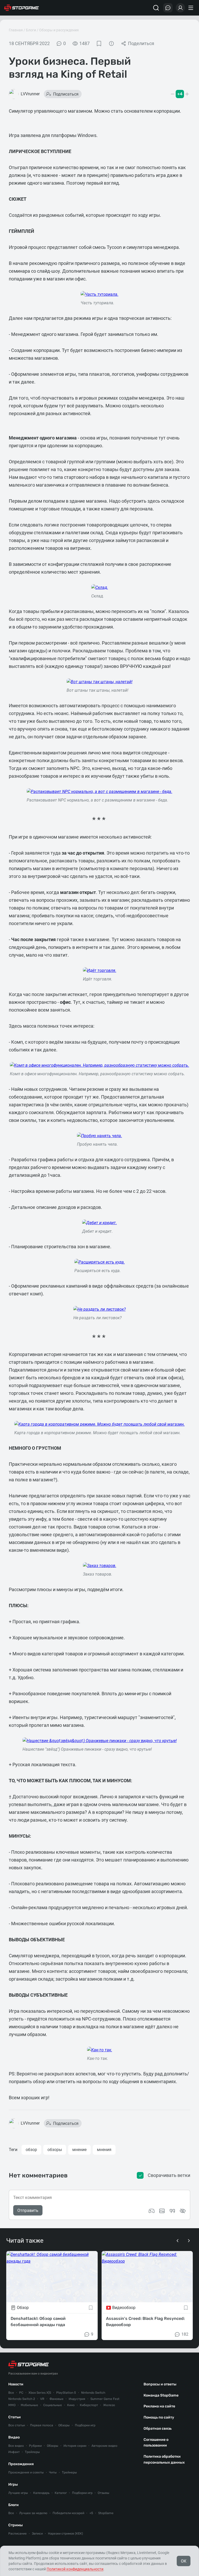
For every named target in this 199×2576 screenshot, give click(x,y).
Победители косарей (68, 2513)
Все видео (16, 2446)
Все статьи (17, 2425)
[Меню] (191, 8)
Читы (53, 2472)
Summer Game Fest (105, 2399)
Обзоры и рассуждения (59, 30)
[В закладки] (99, 44)
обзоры (55, 2150)
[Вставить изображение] (162, 2211)
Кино (71, 2405)
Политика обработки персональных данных (164, 2459)
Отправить (28, 2210)
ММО (12, 2405)
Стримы (16, 2525)
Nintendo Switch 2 (22, 2399)
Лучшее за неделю (33, 2513)
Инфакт (14, 2452)
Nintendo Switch (93, 2393)
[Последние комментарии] (168, 8)
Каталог (61, 2493)
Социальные (53, 2405)
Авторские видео (104, 2446)
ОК (184, 2561)
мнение (79, 2150)
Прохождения (21, 2464)
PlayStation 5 (66, 2393)
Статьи (15, 2417)
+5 (91, 2513)
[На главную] (22, 8)
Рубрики (35, 2446)
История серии (75, 2446)
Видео (14, 2437)
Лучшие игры (18, 2493)
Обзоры (64, 2425)
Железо (109, 2405)
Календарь (41, 2493)
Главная (16, 30)
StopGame (106, 2513)
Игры (13, 2484)
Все (11, 2393)
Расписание (17, 2534)
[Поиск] (156, 8)
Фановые (56, 2399)
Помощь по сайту (159, 2417)
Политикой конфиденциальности (75, 2569)
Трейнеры (69, 2472)
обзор (31, 2150)
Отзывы (104, 2493)
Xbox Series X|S (40, 2393)
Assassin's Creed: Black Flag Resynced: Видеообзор (145, 2322)
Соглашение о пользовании (156, 2443)
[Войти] (180, 8)
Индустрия (77, 2399)
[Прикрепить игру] (152, 2211)
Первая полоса (42, 2425)
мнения (104, 2150)
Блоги (31, 30)
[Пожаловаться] (111, 44)
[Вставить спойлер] (183, 2211)
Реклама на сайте (159, 2406)
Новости (16, 2384)
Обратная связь (158, 2429)
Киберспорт (89, 2405)
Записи (37, 2534)
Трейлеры (32, 2452)
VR (42, 2399)
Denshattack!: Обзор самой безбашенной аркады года (38, 2322)
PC (21, 2393)
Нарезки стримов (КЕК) (65, 2534)
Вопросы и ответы (160, 2384)
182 (185, 2334)
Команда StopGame (161, 2395)
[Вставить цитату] (172, 2211)
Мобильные (29, 2405)
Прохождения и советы (26, 2472)
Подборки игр (85, 2425)
